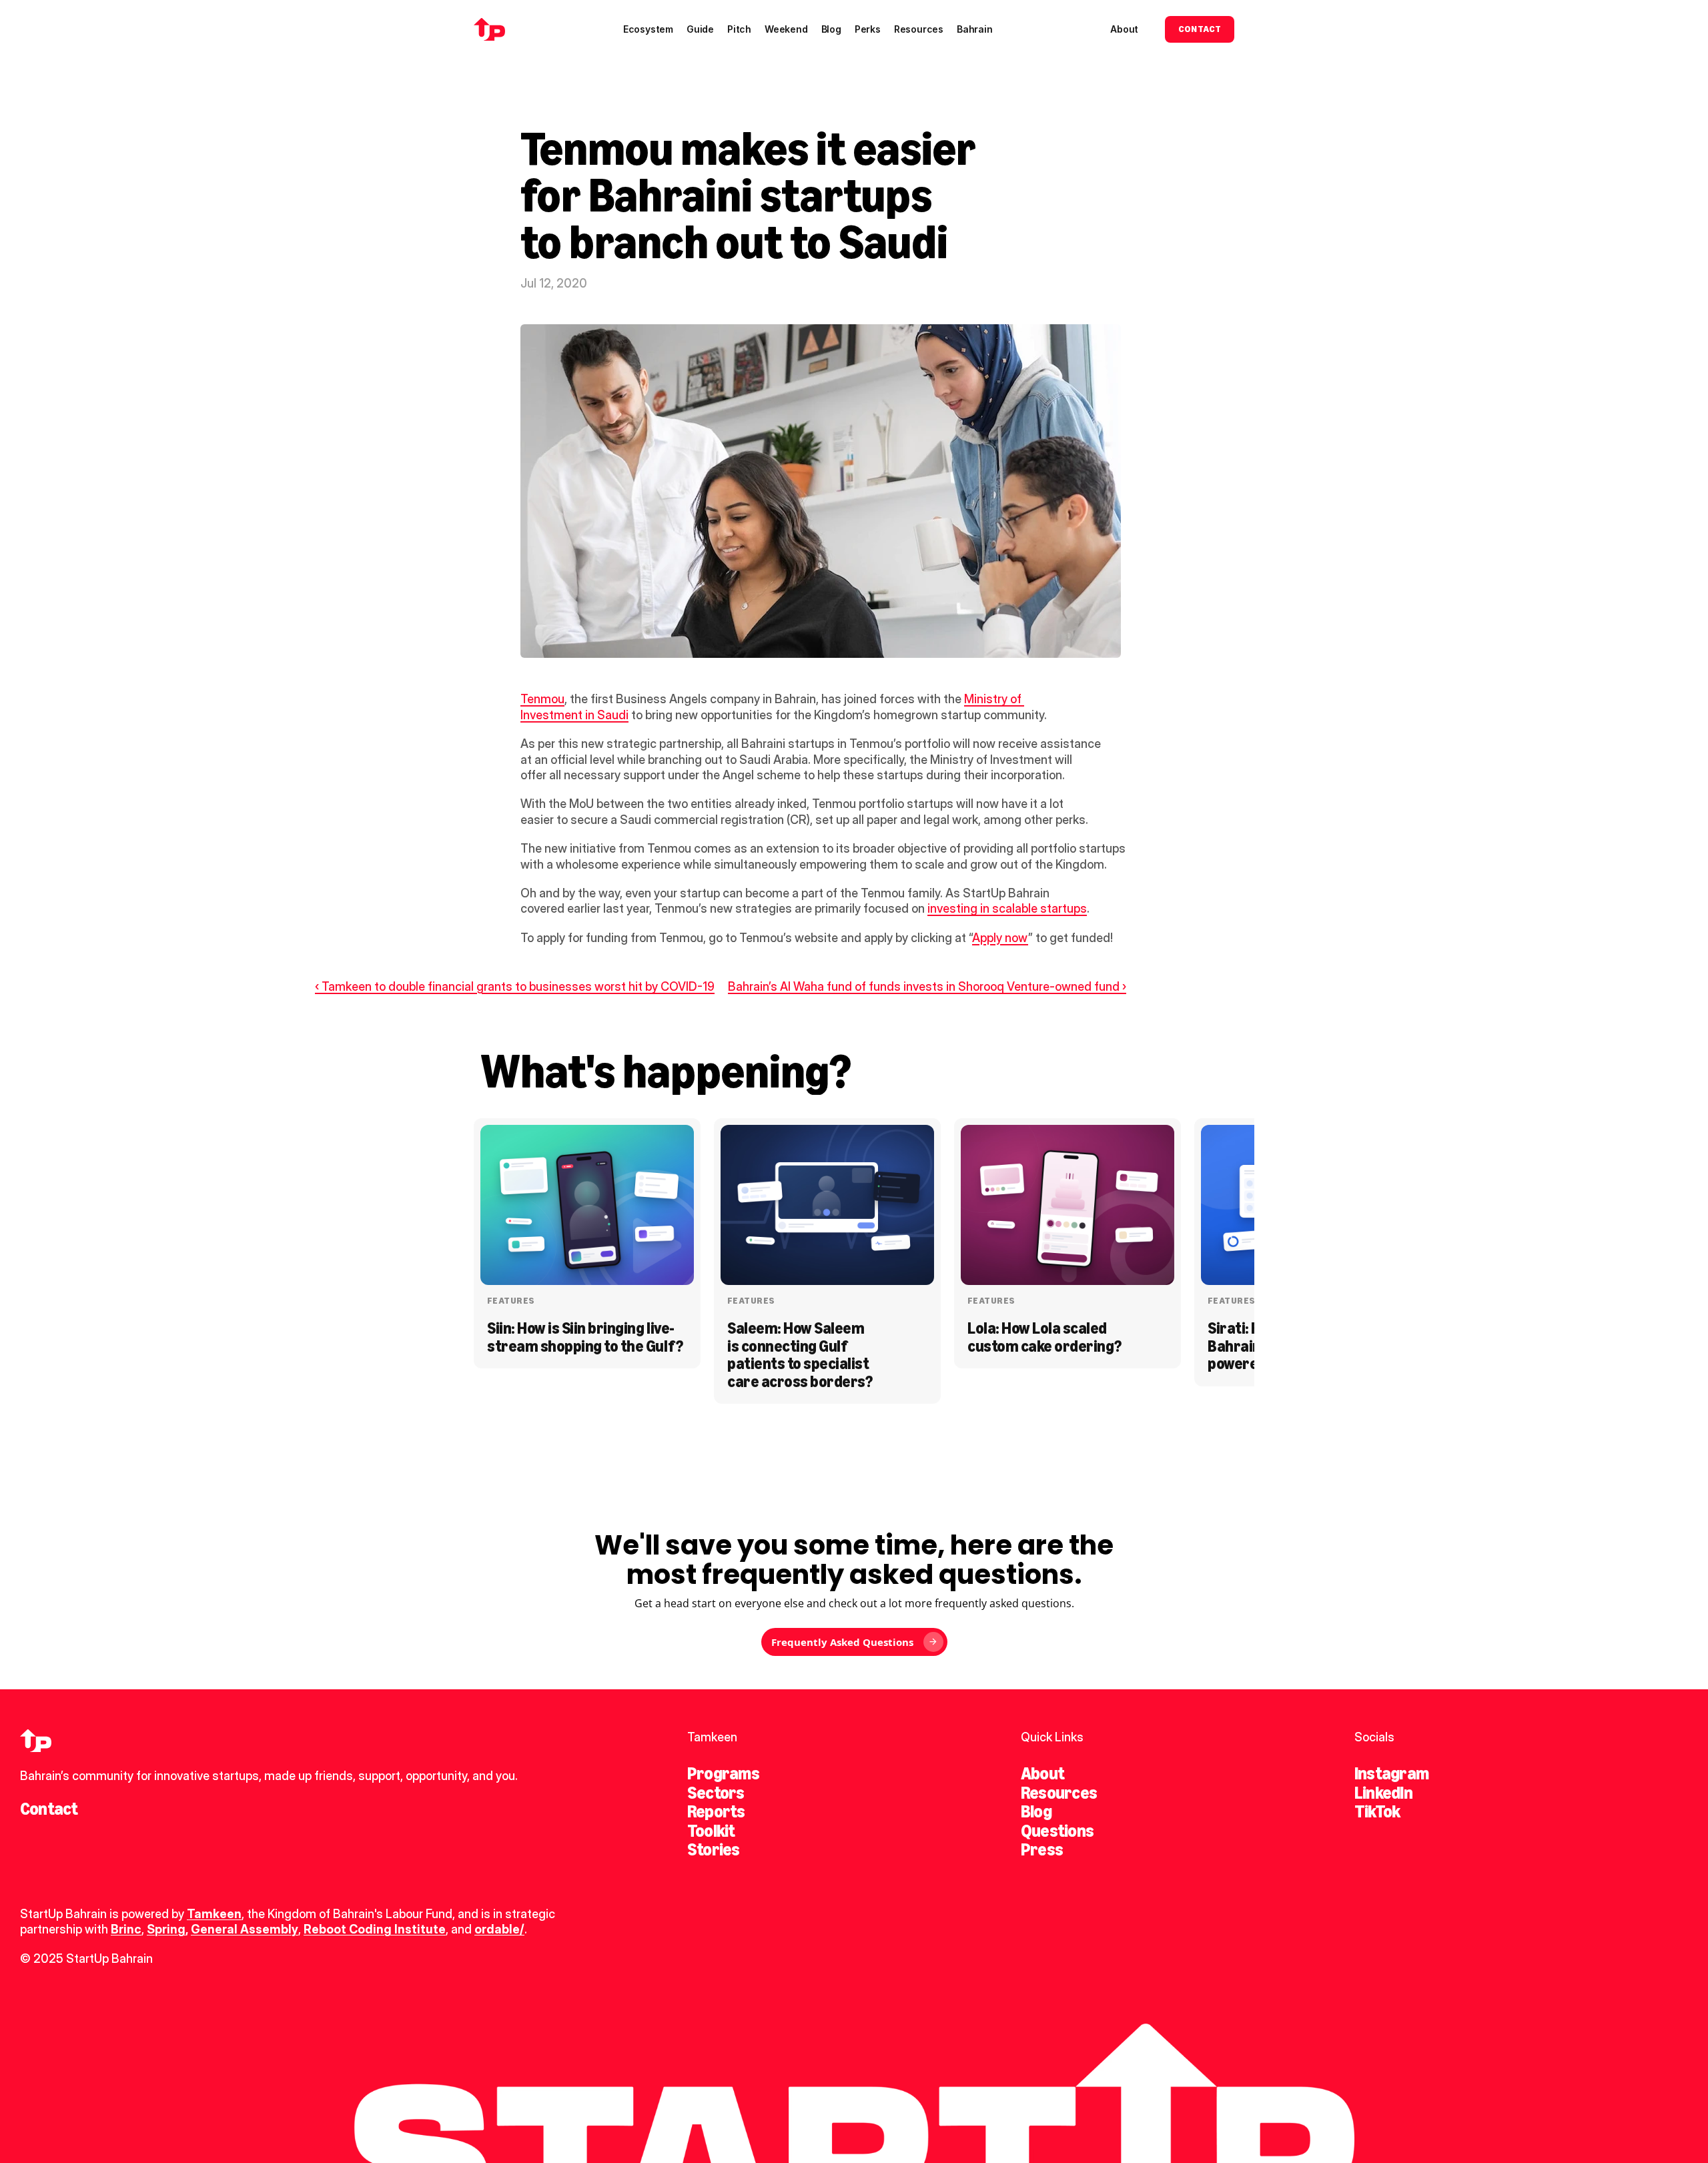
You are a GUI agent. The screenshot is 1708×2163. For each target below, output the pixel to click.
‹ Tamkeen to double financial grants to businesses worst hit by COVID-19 (515, 986)
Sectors (716, 1793)
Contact (49, 1809)
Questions (1057, 1831)
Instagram (1391, 1773)
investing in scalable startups (1007, 908)
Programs (723, 1773)
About (1042, 1773)
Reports (716, 1811)
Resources (1059, 1793)
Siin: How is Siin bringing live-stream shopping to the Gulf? (585, 1337)
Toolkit (711, 1831)
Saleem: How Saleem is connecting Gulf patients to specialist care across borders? (800, 1354)
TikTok (1377, 1811)
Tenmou (542, 699)
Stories (714, 1849)
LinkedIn (1383, 1793)
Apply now (1000, 938)
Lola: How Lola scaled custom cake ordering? (1044, 1337)
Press (1042, 1849)
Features (511, 1301)
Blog (1036, 1811)
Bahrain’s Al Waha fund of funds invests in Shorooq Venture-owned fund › (927, 986)
